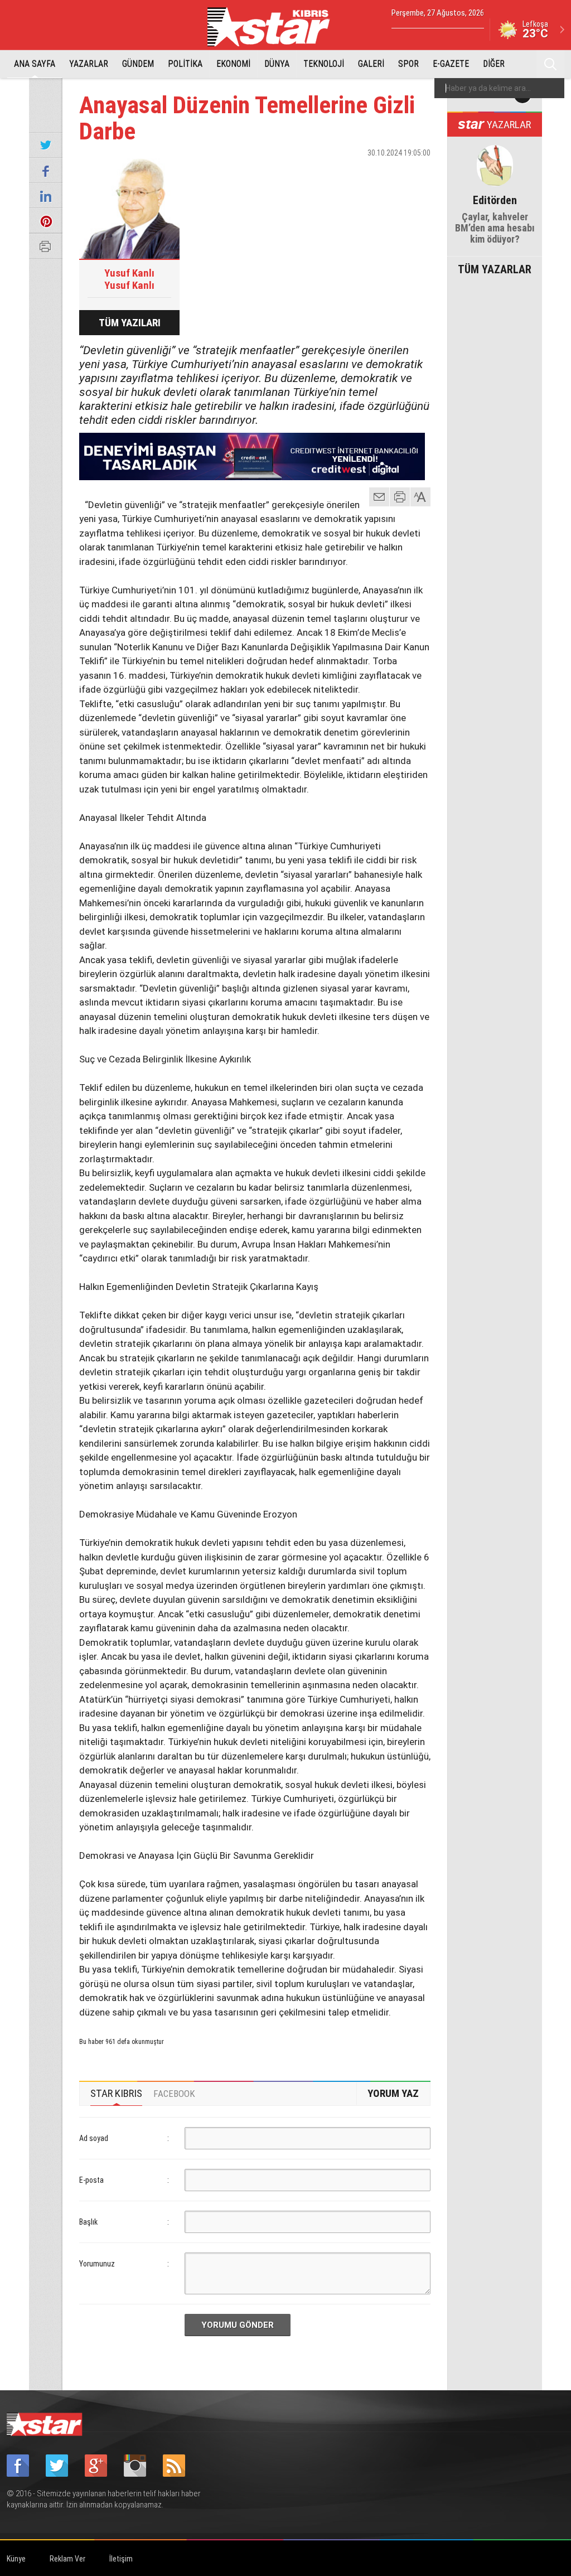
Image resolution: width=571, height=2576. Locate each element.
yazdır (400, 497)
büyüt (421, 497)
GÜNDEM (138, 64)
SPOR (408, 64)
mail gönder (379, 497)
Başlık (88, 2222)
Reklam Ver (67, 2559)
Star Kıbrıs (275, 27)
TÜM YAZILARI (130, 323)
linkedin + (417, 172)
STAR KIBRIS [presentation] (116, 2093)
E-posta (91, 2180)
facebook (361, 172)
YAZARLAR (89, 64)
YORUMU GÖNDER (238, 2325)
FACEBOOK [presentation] (174, 2094)
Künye (16, 2559)
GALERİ (371, 64)
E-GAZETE (451, 64)
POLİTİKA (185, 64)
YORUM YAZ (393, 2093)
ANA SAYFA (35, 64)
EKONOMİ (233, 64)
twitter (389, 172)
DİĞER (494, 64)
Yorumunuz (97, 2264)
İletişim (121, 2559)
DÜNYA (277, 64)
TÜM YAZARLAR (495, 268)
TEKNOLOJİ (324, 64)
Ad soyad (94, 2138)
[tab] (116, 2094)
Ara (550, 64)
